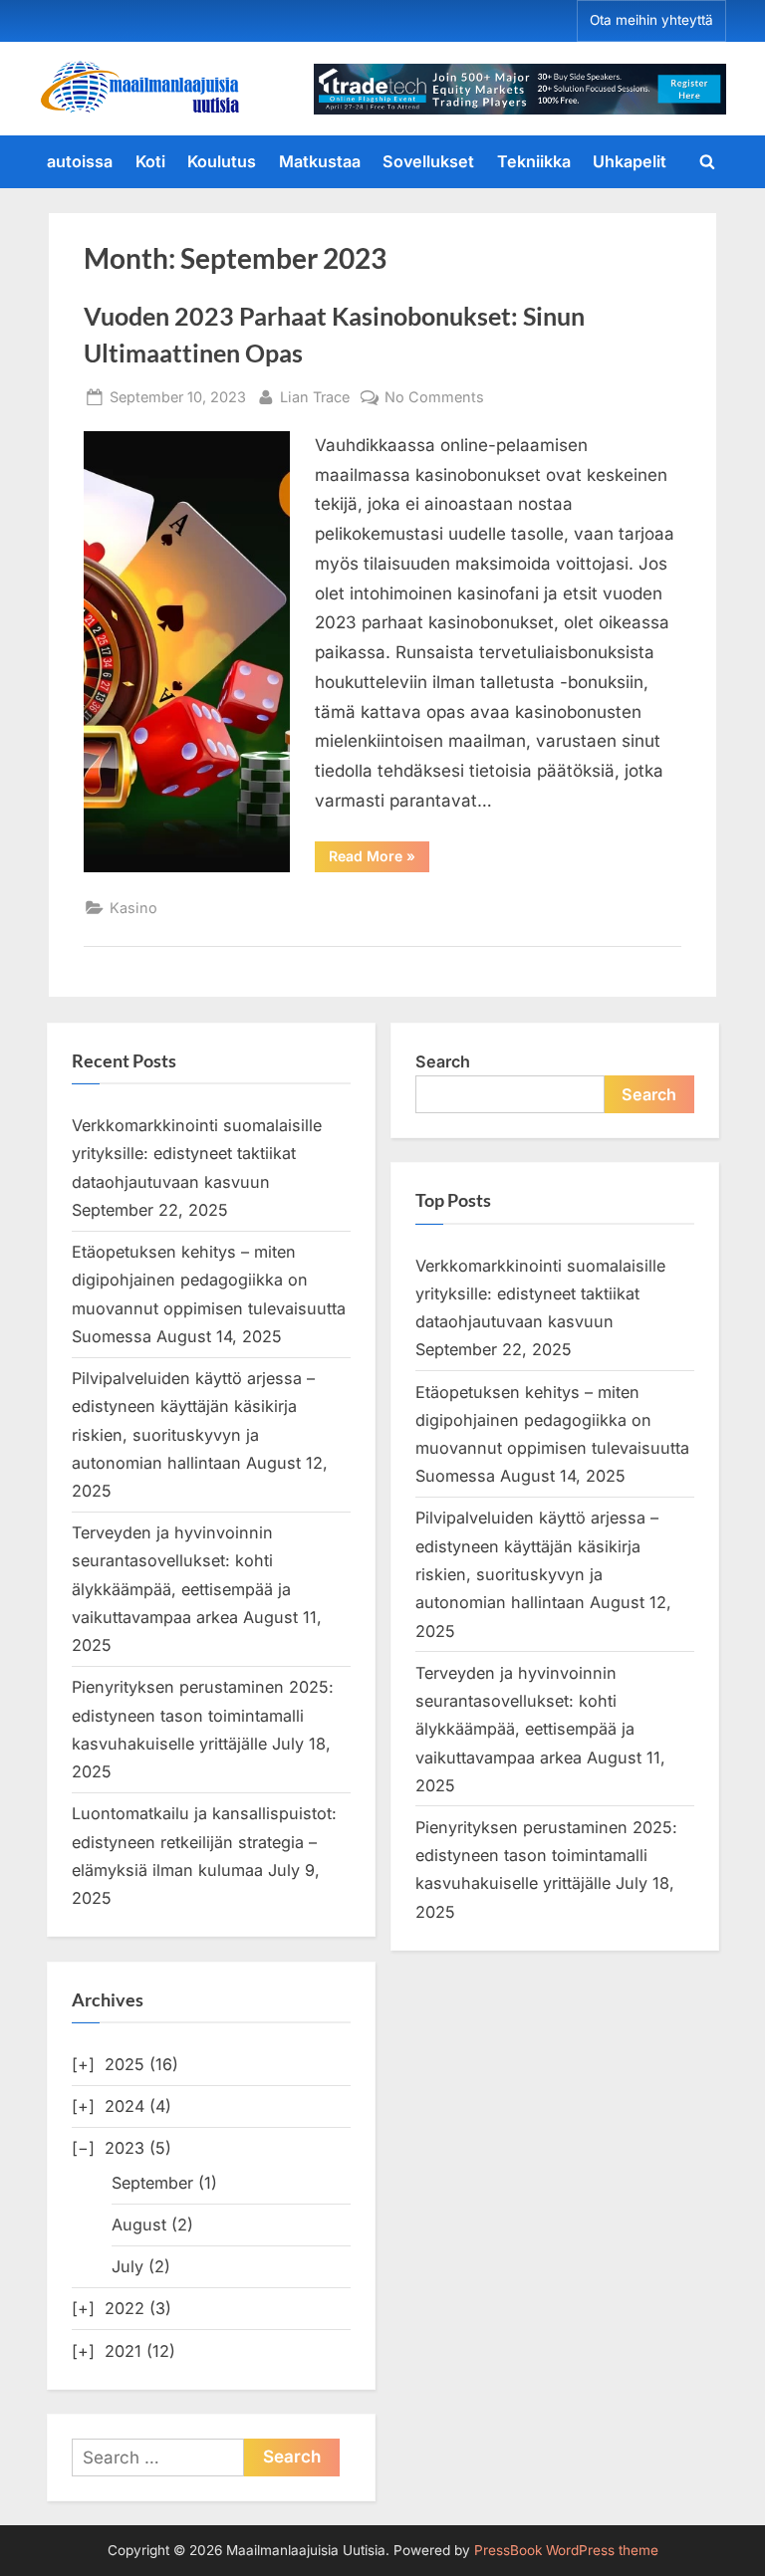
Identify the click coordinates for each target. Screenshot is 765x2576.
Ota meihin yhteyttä (651, 20)
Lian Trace (315, 396)
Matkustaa (320, 161)
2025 (125, 2064)
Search (443, 1061)
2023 (125, 2148)
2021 (123, 2351)
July (127, 2266)
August (139, 2225)
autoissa (80, 161)
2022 (125, 2308)
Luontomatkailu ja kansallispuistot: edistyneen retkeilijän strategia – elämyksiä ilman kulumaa (204, 1842)
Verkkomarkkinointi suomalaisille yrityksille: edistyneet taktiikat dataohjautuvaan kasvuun (197, 1154)
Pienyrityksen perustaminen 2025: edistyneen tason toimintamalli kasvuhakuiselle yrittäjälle (203, 1715)
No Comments (434, 398)
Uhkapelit (630, 161)
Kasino (133, 908)
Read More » (379, 859)
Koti (150, 161)
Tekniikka (534, 161)
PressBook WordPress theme (566, 2550)
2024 (125, 2106)
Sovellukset (428, 161)
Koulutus (222, 161)
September (152, 2183)
